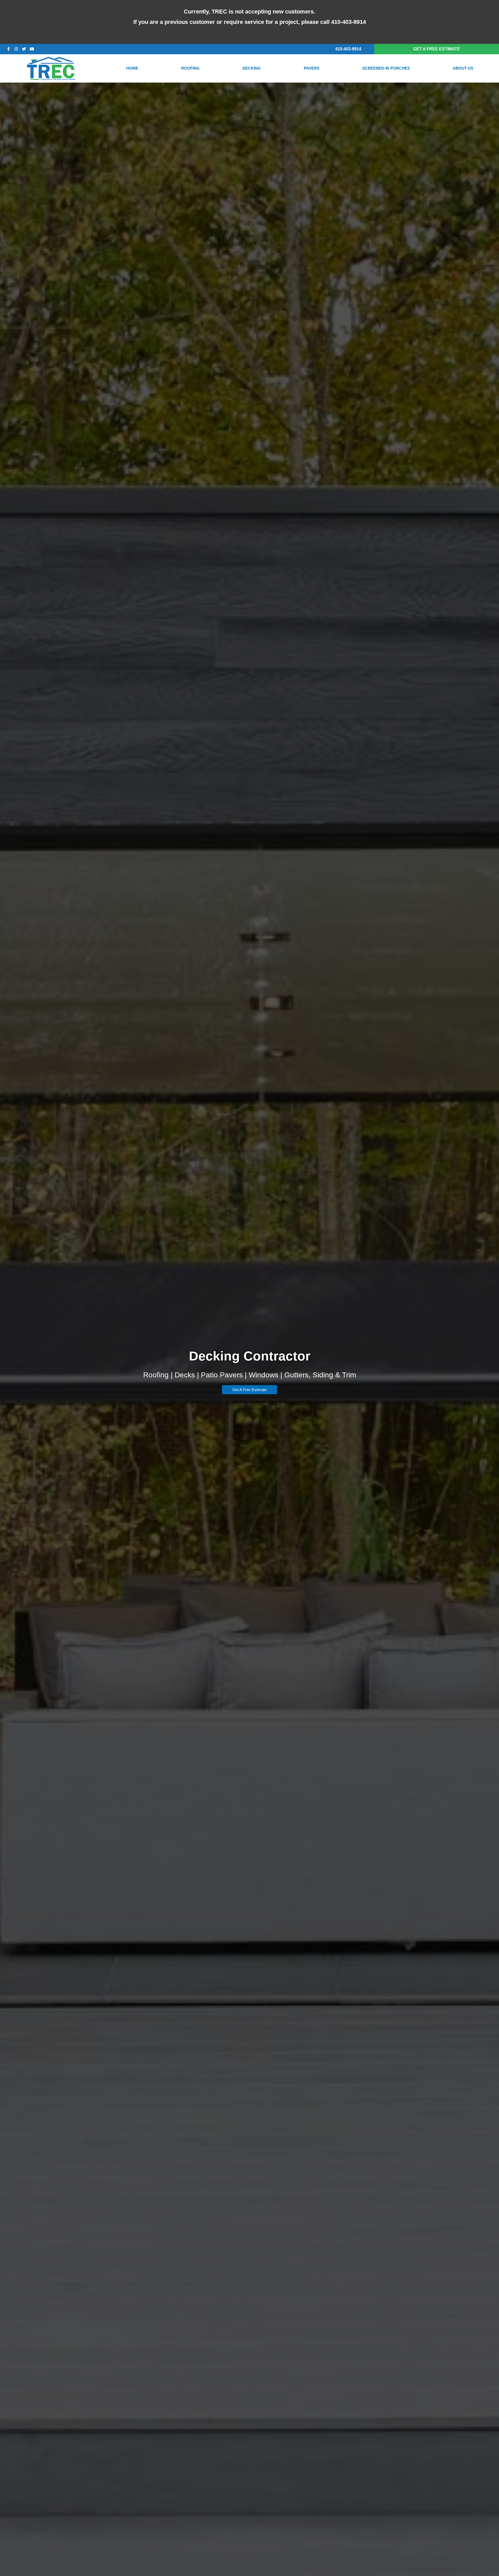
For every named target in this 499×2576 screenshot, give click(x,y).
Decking (252, 68)
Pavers (312, 68)
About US (463, 68)
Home (132, 68)
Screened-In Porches (386, 68)
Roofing (190, 68)
